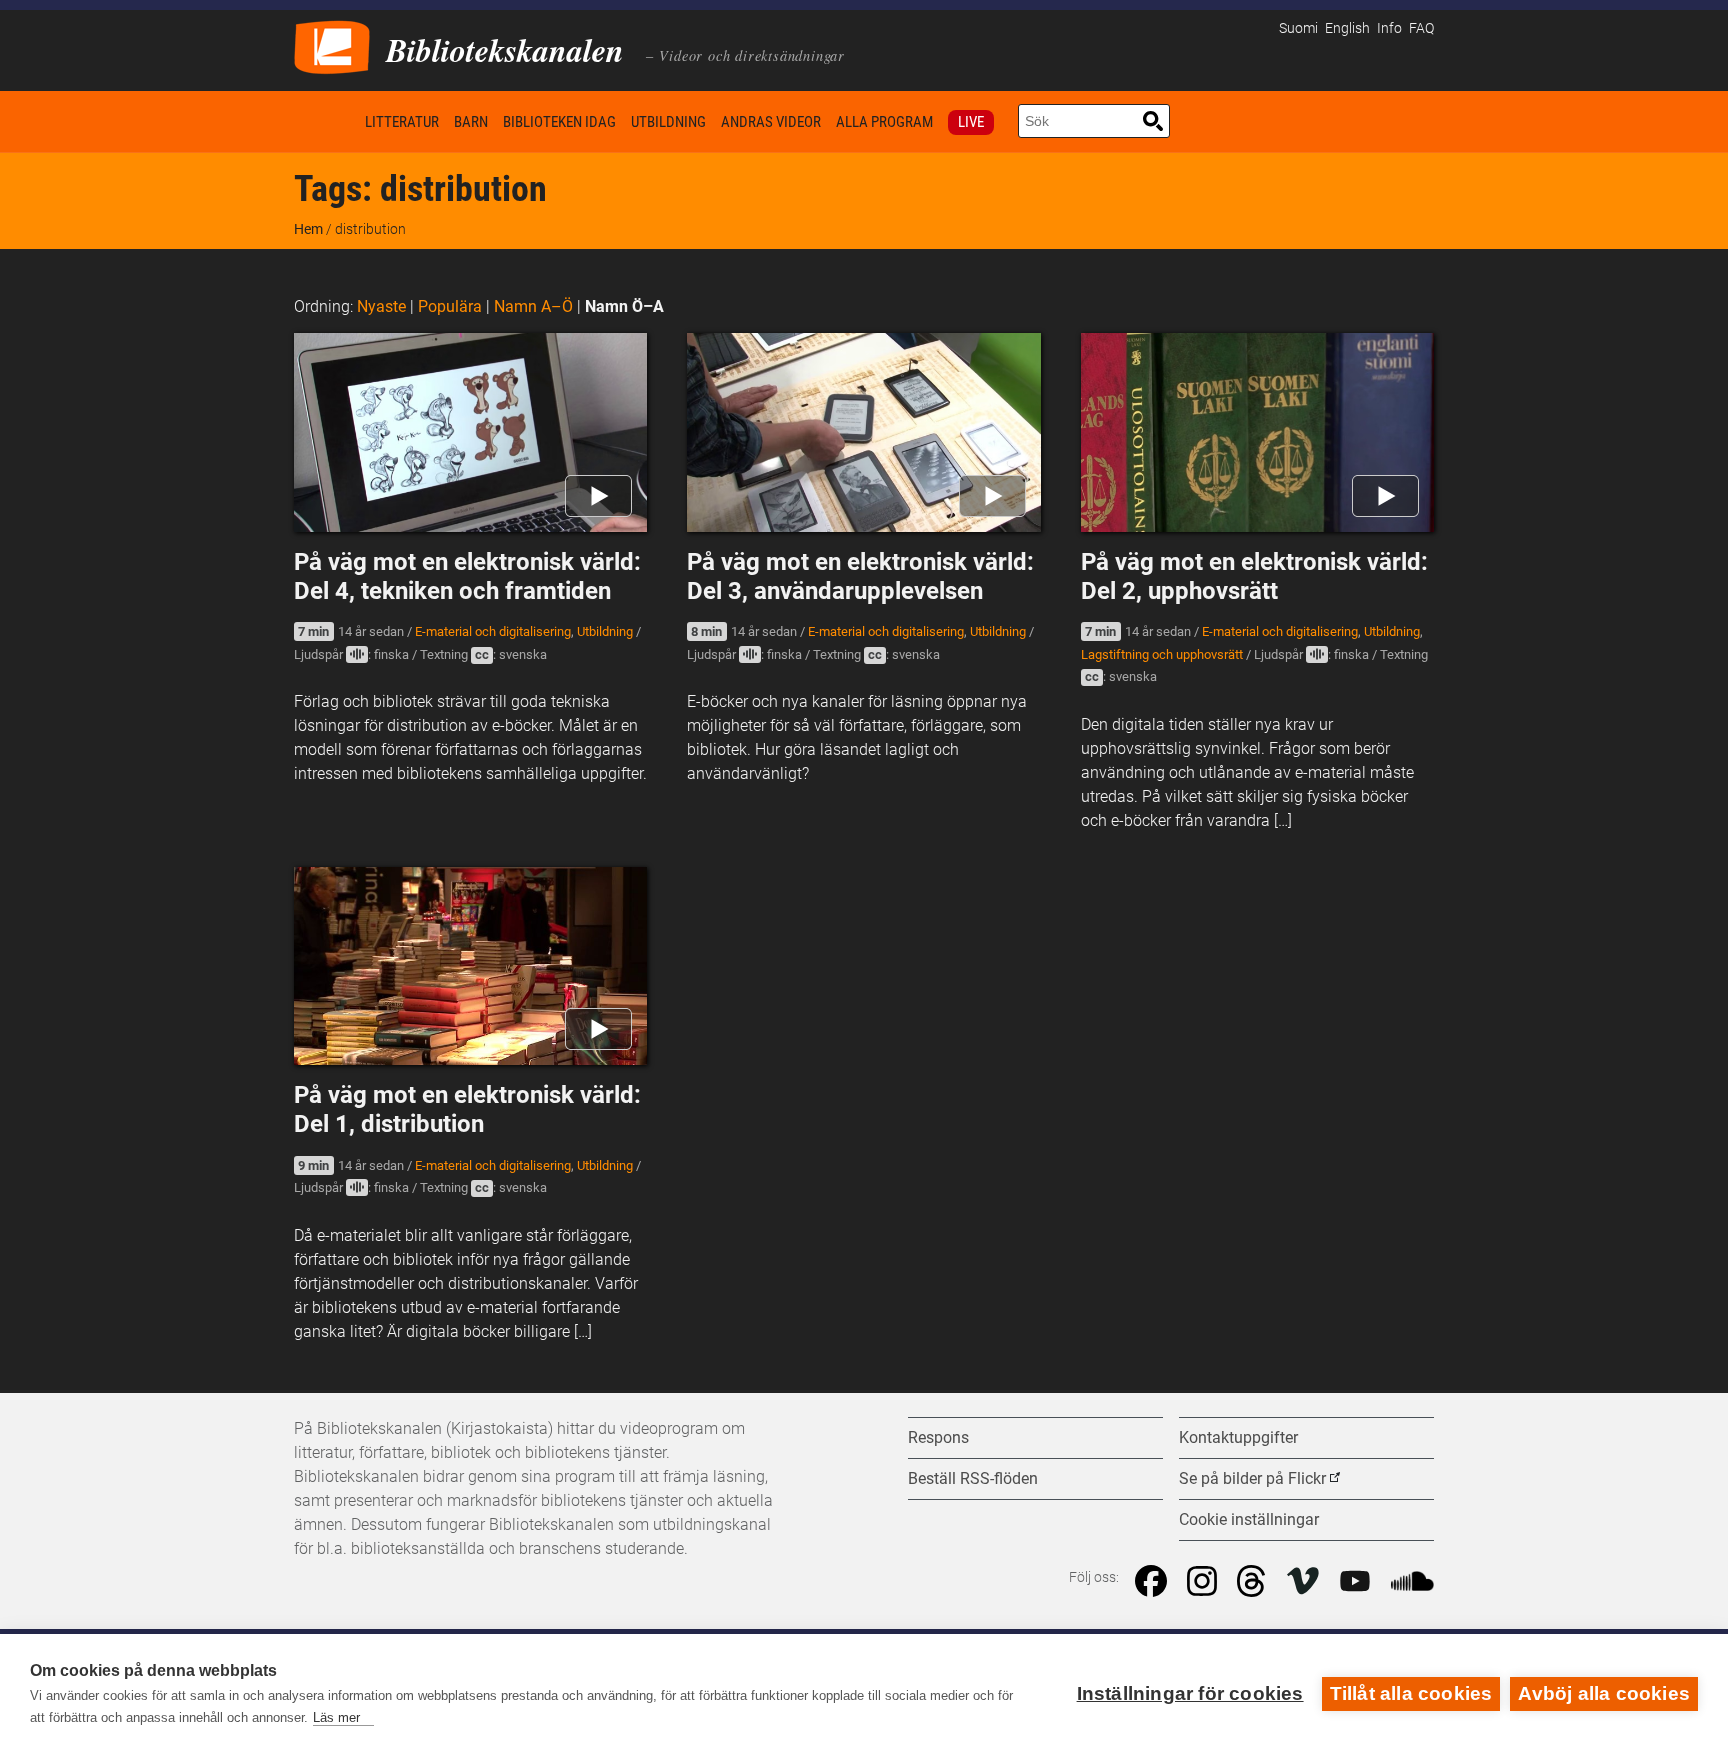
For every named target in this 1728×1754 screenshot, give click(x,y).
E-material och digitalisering (493, 631)
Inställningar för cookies (1190, 1693)
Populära (450, 306)
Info (1389, 28)
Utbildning (668, 122)
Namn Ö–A (624, 306)
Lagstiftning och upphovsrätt (1162, 654)
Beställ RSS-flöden (973, 1478)
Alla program (884, 122)
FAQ (1421, 28)
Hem (326, 121)
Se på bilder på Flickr (1252, 1478)
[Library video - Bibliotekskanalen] (332, 45)
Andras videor (771, 122)
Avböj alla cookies (1604, 1693)
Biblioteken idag (559, 122)
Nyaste (381, 306)
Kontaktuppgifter (1238, 1437)
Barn (471, 122)
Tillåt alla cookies (1411, 1693)
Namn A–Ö (533, 306)
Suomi (1298, 28)
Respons (938, 1437)
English (1347, 28)
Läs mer (336, 1717)
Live (971, 122)
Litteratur (402, 122)
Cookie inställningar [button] (1249, 1519)
